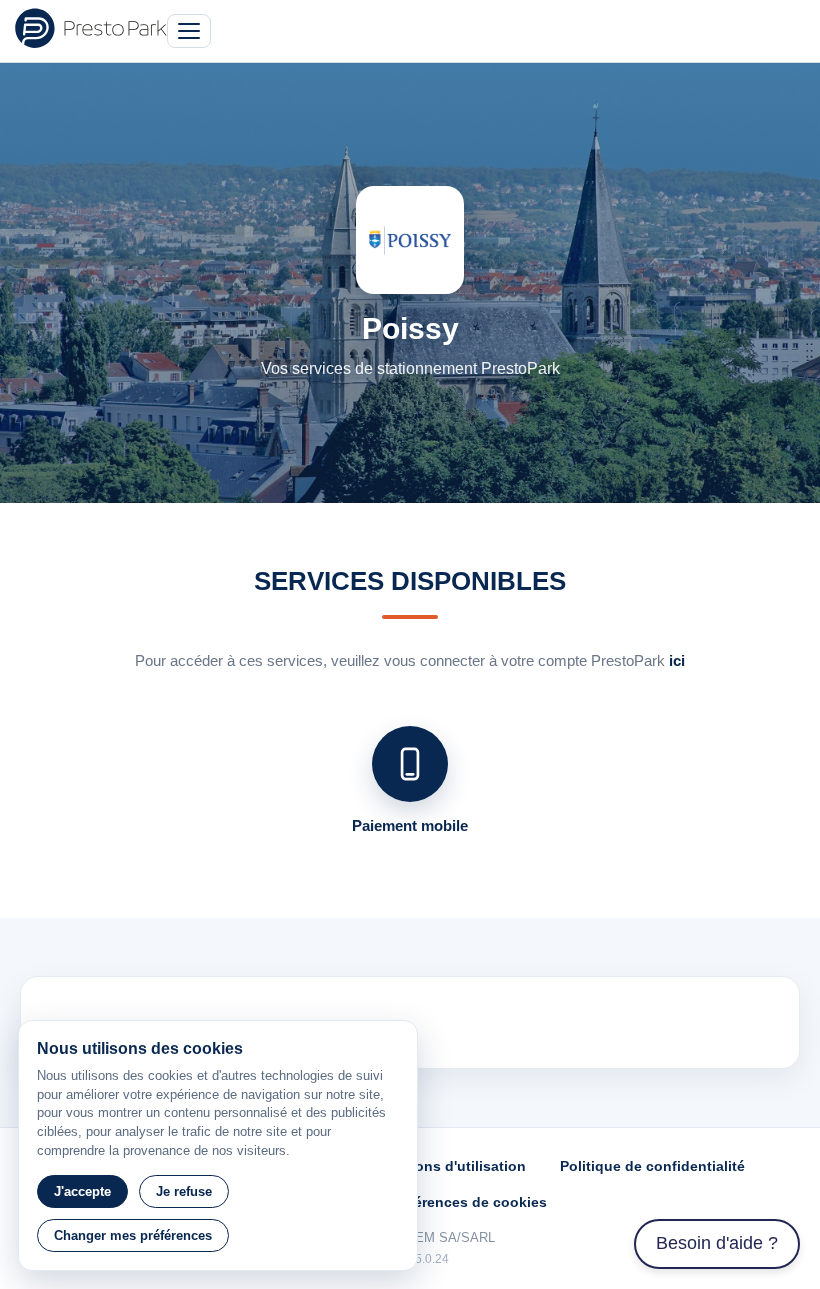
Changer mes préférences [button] (133, 1235)
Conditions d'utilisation (445, 1166)
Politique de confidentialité (652, 1166)
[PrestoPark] (91, 28)
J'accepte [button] (82, 1191)
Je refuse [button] (184, 1191)
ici (677, 660)
